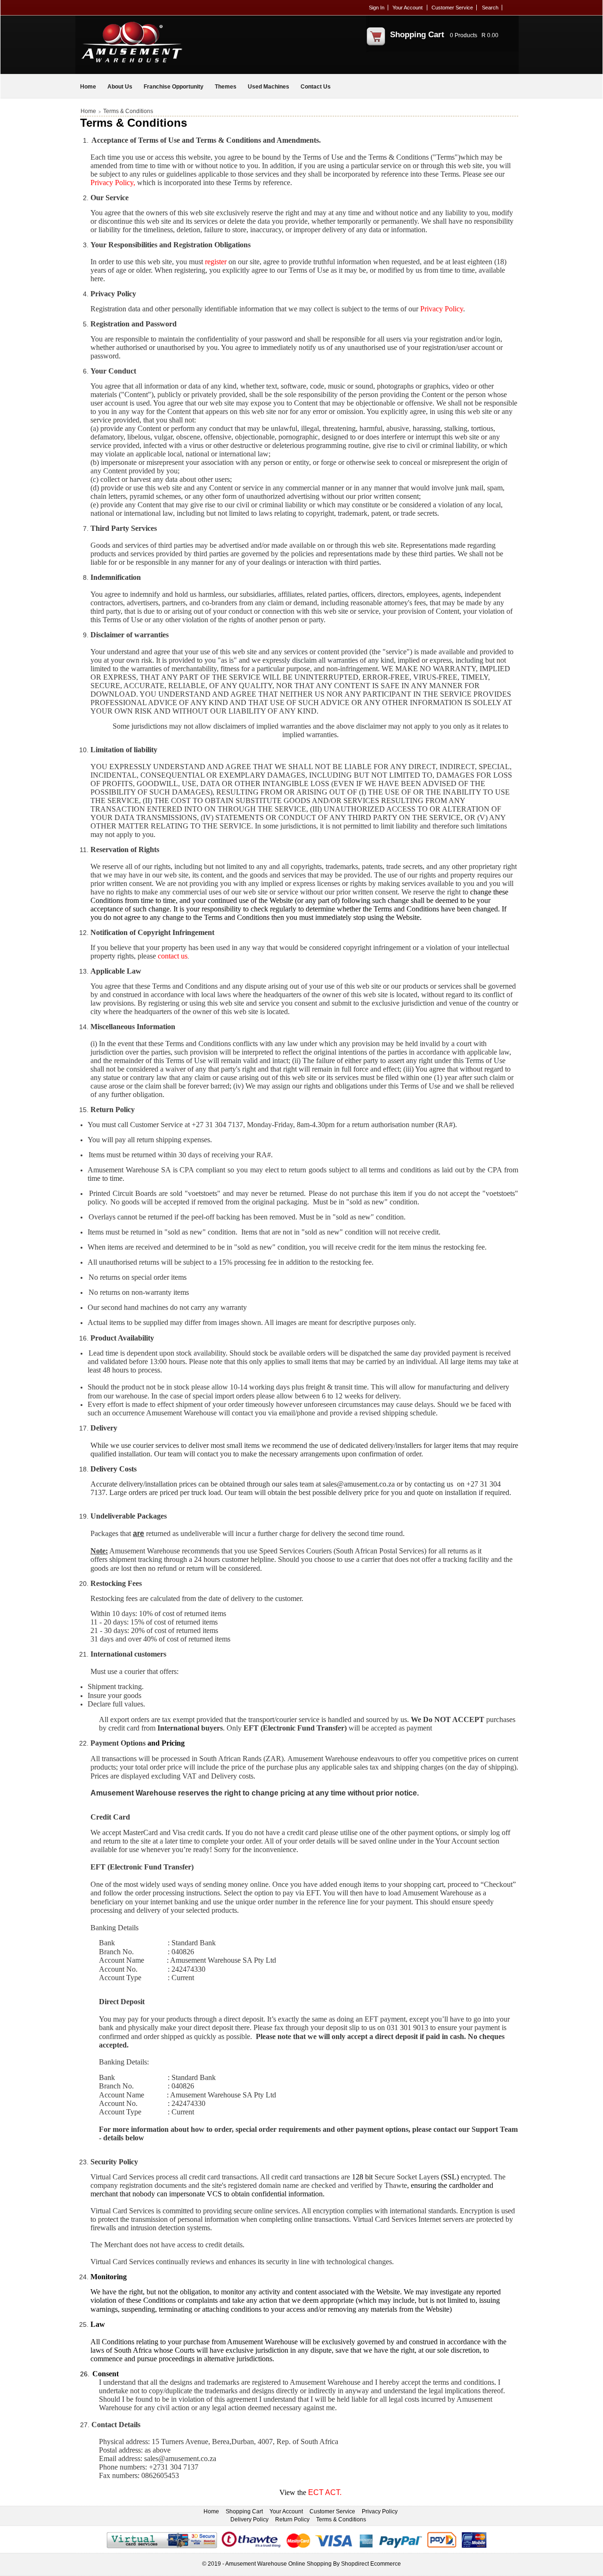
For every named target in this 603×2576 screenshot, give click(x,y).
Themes (226, 87)
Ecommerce (386, 2564)
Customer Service (452, 8)
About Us (120, 87)
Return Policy (292, 2519)
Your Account (407, 8)
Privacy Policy (380, 2511)
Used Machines (269, 87)
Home (88, 87)
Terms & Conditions (341, 2519)
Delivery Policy (249, 2519)
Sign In (377, 8)
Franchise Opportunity (174, 87)
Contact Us (316, 87)
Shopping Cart (417, 35)
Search (490, 8)
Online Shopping (310, 2564)
